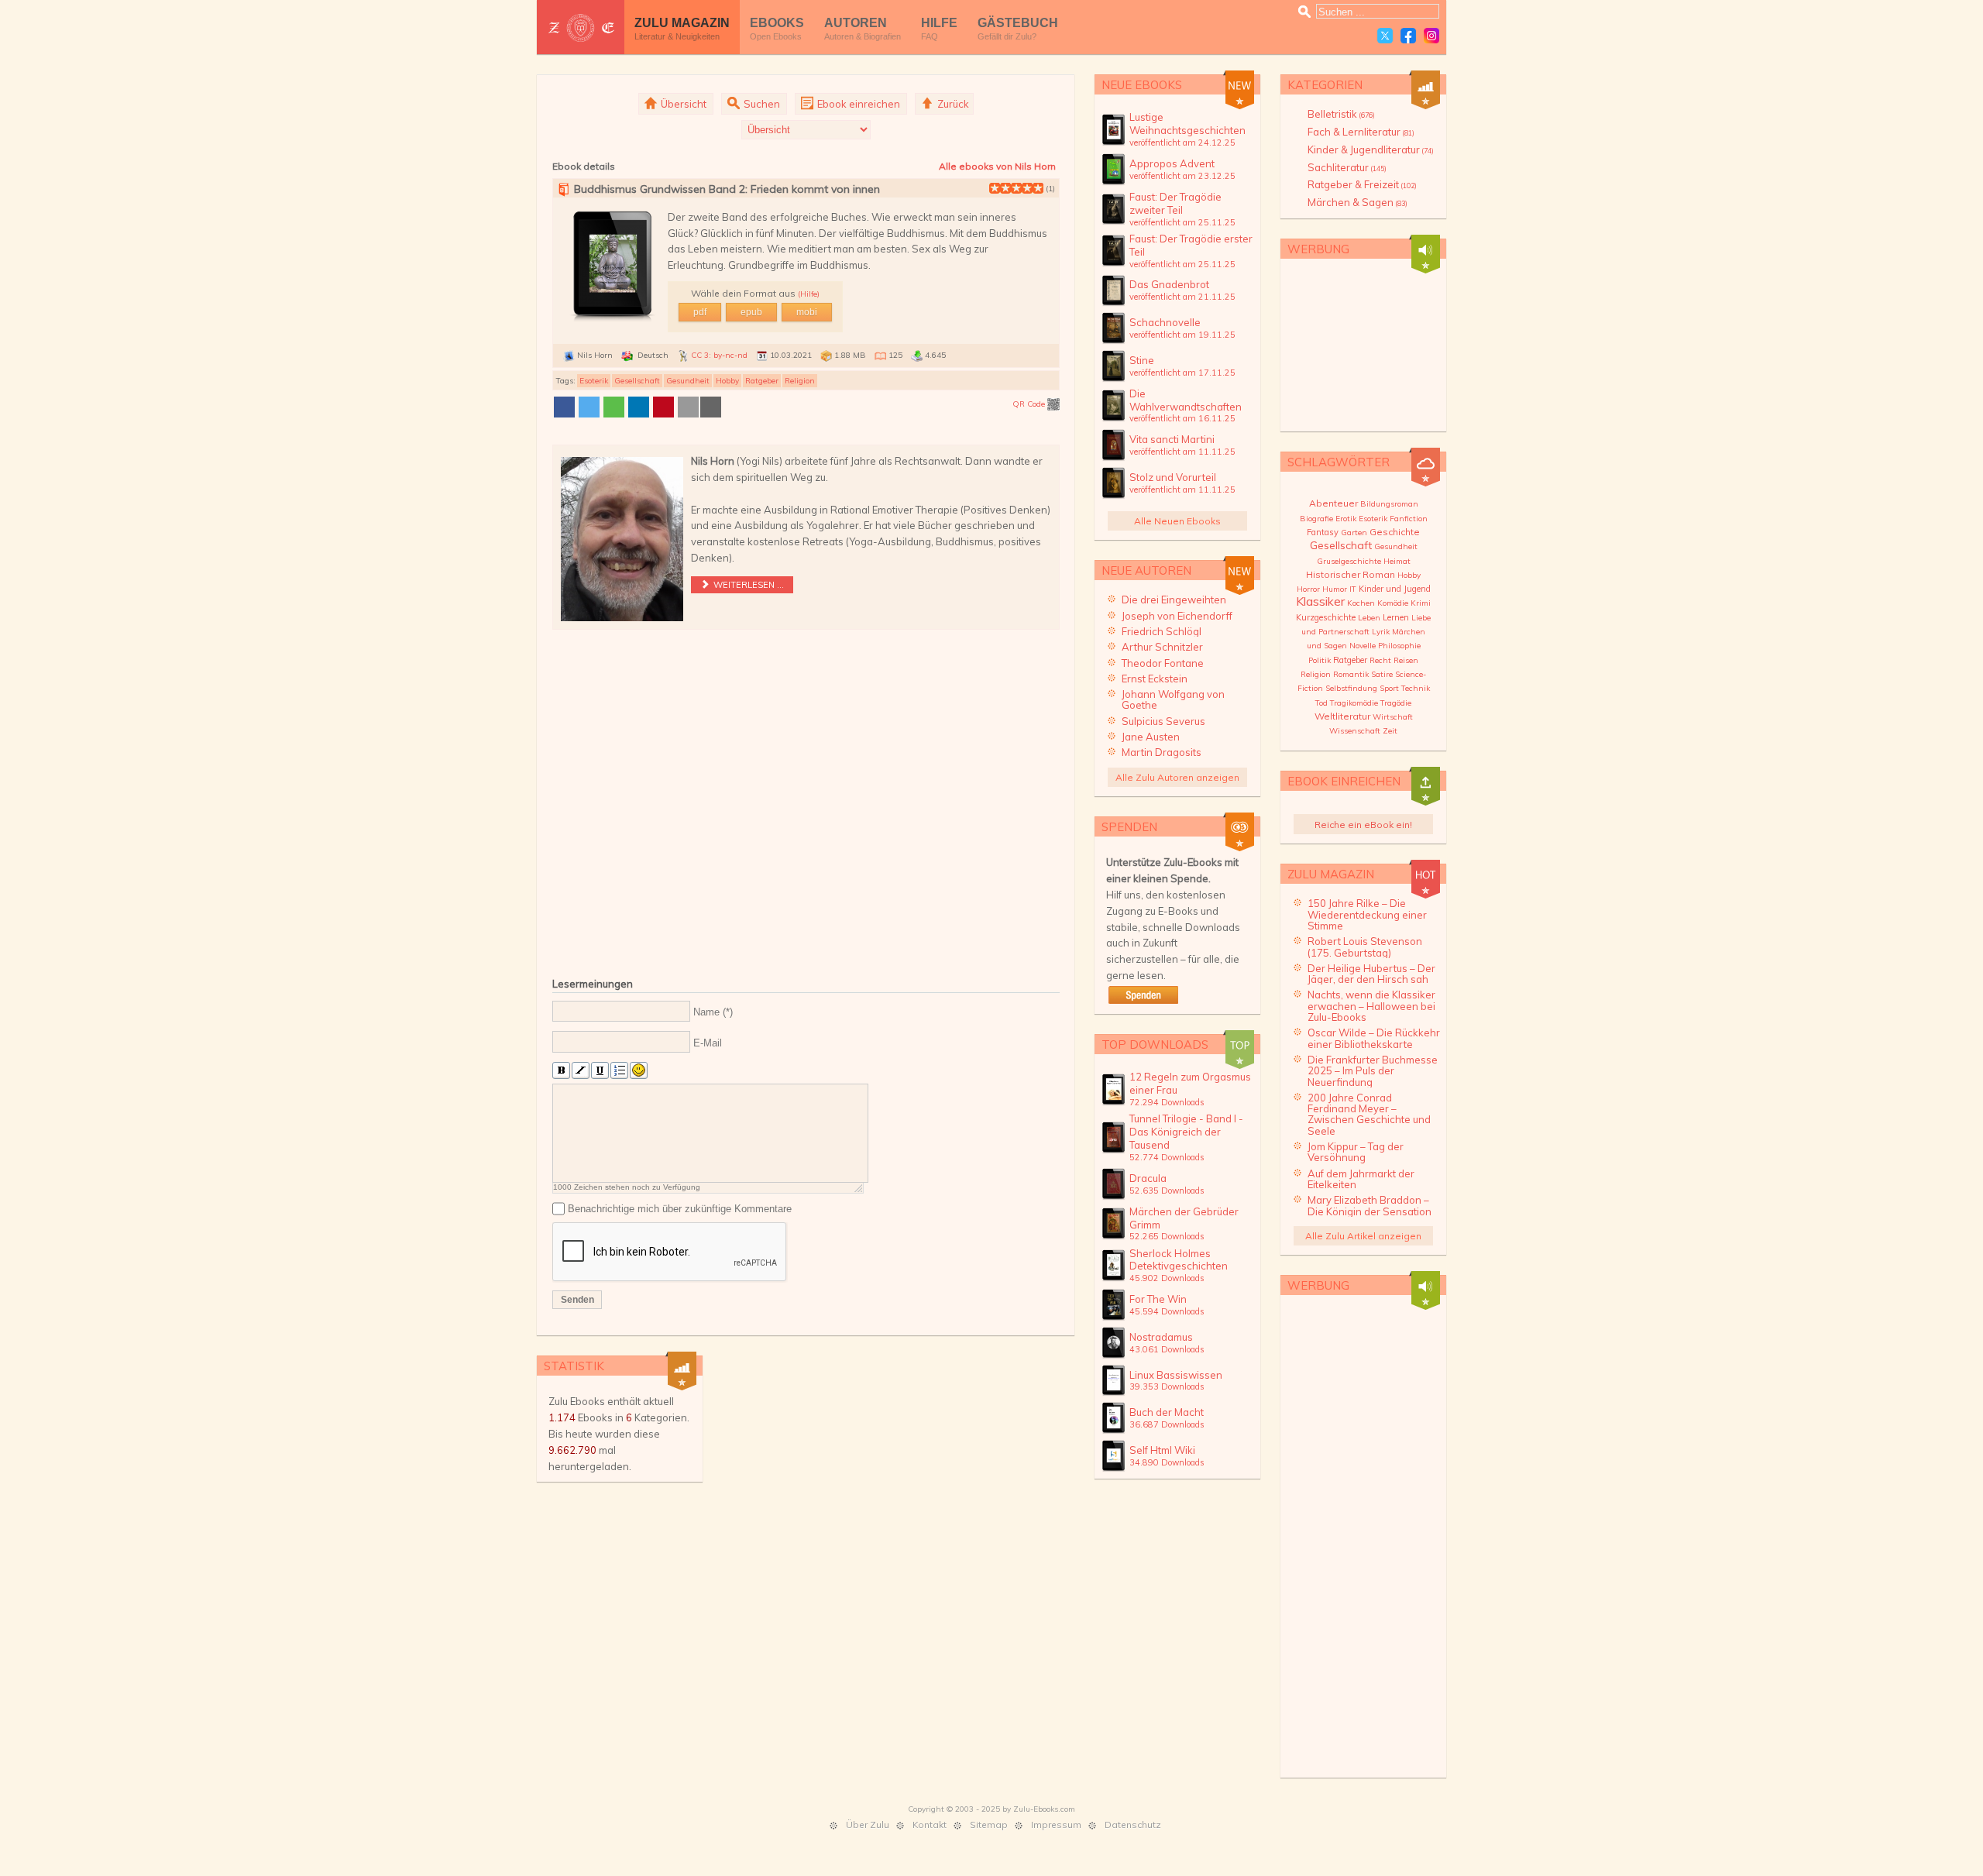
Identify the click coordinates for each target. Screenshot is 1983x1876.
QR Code (1030, 404)
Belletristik (1341, 114)
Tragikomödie (1354, 703)
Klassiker (1320, 601)
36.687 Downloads (1167, 1424)
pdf (700, 312)
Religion (800, 381)
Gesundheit (688, 381)
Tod (1321, 703)
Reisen (1406, 660)
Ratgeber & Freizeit (1362, 184)
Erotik (1346, 519)
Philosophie (1399, 646)
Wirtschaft (1393, 717)
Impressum (1056, 1824)
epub (751, 312)
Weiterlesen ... (747, 585)
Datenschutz (1133, 1824)
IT (1353, 589)
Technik (1416, 688)
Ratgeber (762, 381)
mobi (807, 312)
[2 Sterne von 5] (1000, 188)
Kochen (1361, 603)
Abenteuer (1333, 503)
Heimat (1397, 561)
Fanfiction (1409, 519)
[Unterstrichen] (600, 1071)
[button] (564, 407)
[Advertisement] (806, 801)
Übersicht (682, 104)
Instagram (1431, 36)
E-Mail (708, 1043)
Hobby (727, 381)
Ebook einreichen (857, 104)
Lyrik (1381, 632)
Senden (577, 1300)
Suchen (761, 104)
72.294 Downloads (1167, 1102)
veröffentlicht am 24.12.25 (1182, 143)
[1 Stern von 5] (995, 188)
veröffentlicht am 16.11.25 (1182, 418)
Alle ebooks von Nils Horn (997, 166)
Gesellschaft (637, 381)
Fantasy (1323, 532)
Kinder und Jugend (1395, 589)
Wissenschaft (1355, 731)
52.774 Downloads (1167, 1157)
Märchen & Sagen (1358, 202)
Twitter (1385, 36)
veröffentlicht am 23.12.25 (1182, 176)
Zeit (1390, 731)
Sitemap (989, 1824)
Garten (1354, 533)
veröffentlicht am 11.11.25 (1182, 452)
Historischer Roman (1351, 574)
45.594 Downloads (1167, 1311)
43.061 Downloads (1167, 1349)
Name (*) (713, 1012)
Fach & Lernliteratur (1361, 132)
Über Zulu (868, 1824)
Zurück (952, 104)
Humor (1335, 589)
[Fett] (561, 1071)
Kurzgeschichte (1326, 617)
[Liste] (619, 1071)
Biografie (1316, 519)
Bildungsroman (1389, 504)
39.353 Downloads (1167, 1386)
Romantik (1351, 674)
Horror (1308, 589)
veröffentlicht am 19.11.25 (1182, 335)
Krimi (1421, 603)
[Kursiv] (581, 1071)
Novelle (1363, 646)
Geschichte (1395, 532)
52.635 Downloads (1167, 1191)
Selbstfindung (1351, 688)
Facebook (1408, 36)
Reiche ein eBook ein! (1363, 825)
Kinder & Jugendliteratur (1371, 149)
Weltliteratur (1342, 716)
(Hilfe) (809, 294)
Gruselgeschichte (1349, 561)
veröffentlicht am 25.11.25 (1182, 222)
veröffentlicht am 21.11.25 (1182, 297)
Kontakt (930, 1824)
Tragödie (1396, 703)
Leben (1369, 618)
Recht (1380, 660)
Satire (1382, 674)
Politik (1320, 660)
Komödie (1393, 603)
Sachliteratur (1347, 167)
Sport (1389, 688)
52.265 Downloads (1167, 1236)
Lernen (1396, 617)
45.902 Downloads (1167, 1278)
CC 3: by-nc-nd (719, 355)
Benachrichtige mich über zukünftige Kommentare (680, 1209)
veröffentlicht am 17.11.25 (1182, 373)
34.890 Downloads (1167, 1462)
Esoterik (594, 381)
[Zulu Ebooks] (581, 27)
